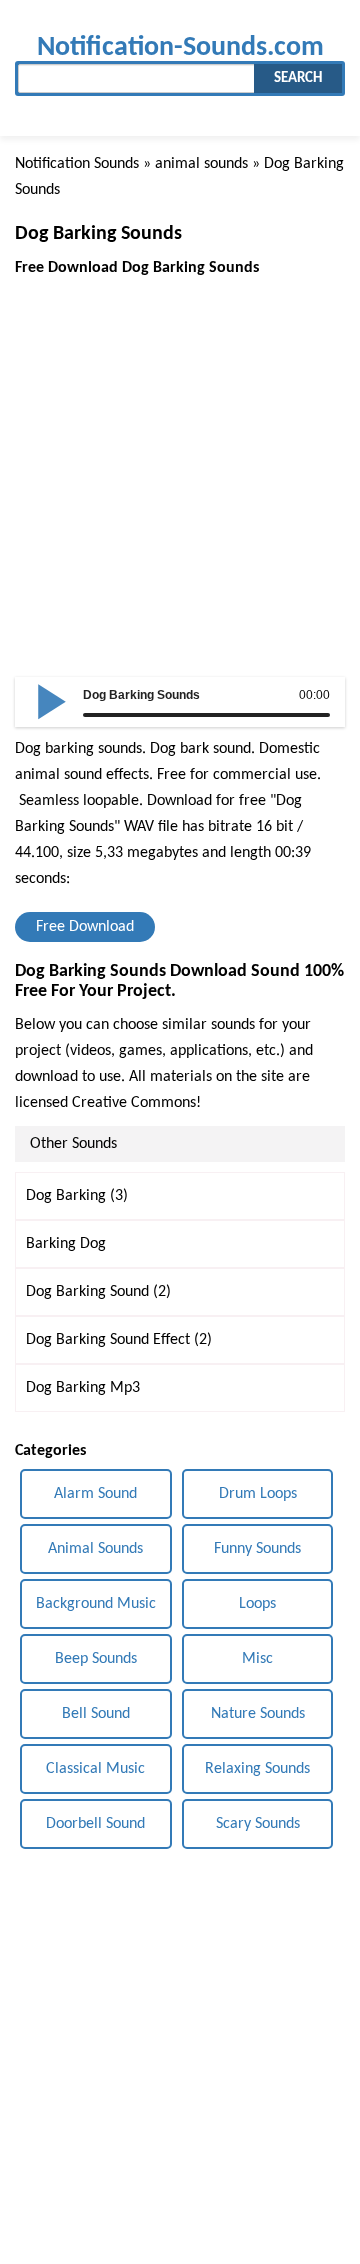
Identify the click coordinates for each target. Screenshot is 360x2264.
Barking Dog (66, 1244)
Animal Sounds (95, 1549)
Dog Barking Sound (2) (98, 1292)
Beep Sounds (96, 1659)
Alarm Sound (95, 1494)
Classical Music (95, 1769)
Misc (257, 1659)
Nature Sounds (258, 1714)
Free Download (85, 927)
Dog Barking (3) (77, 1196)
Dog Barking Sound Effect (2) (119, 1340)
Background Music (96, 1604)
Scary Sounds (258, 1824)
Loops (257, 1604)
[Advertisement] (180, 461)
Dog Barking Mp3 (83, 1388)
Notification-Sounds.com (180, 47)
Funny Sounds (257, 1549)
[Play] (52, 700)
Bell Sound (96, 1714)
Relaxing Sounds (257, 1769)
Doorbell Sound (95, 1824)
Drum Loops (258, 1494)
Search (298, 78)
